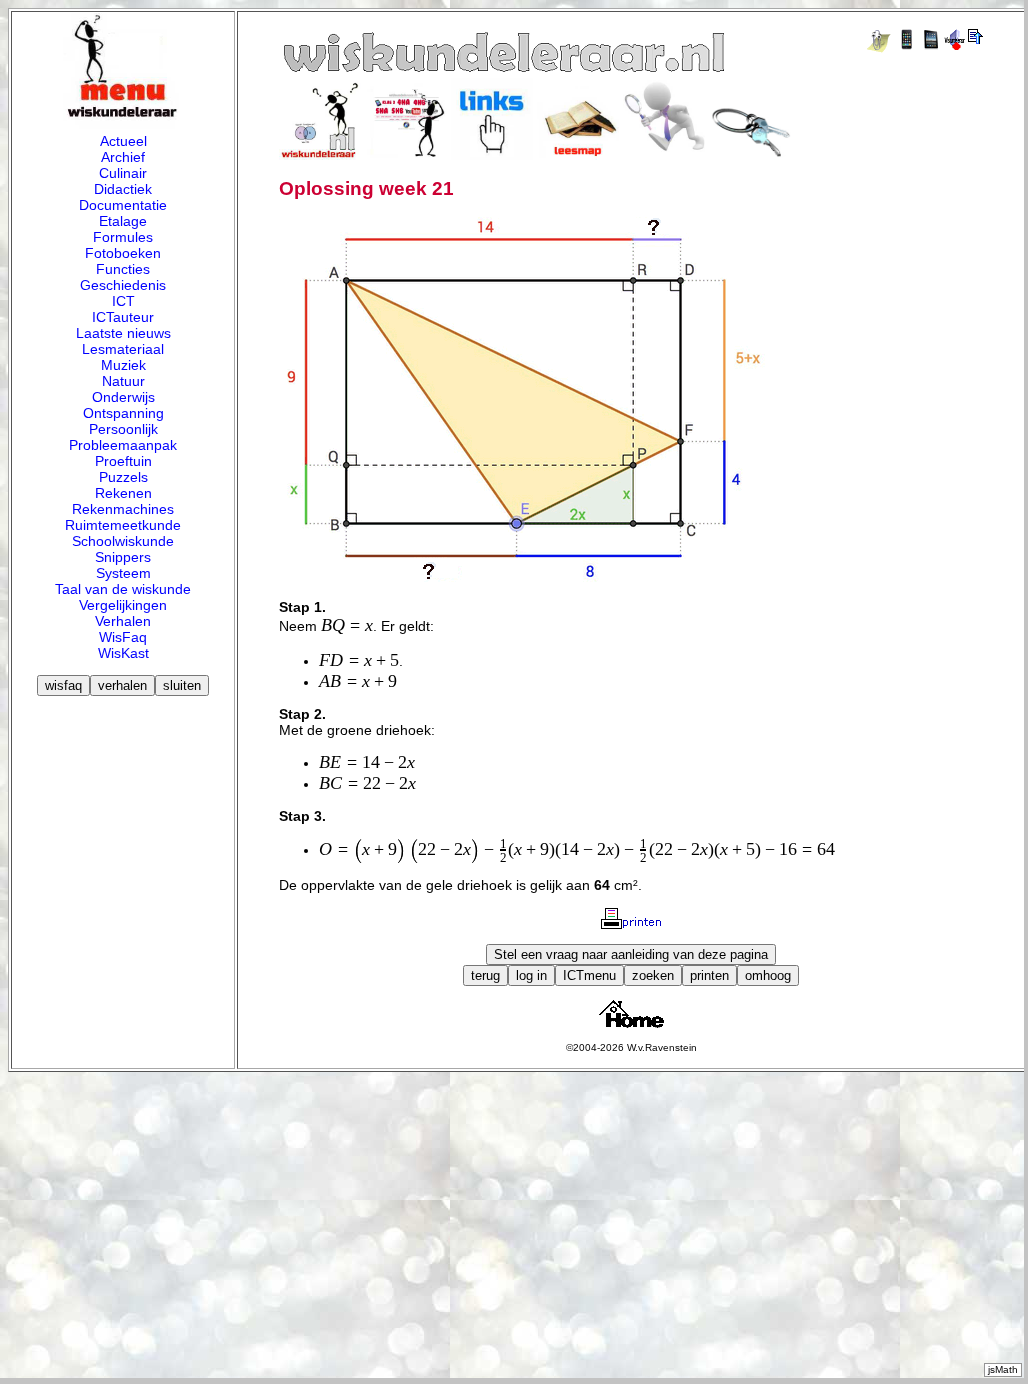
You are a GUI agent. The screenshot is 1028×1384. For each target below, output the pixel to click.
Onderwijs (123, 397)
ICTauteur (123, 317)
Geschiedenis (123, 285)
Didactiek (123, 189)
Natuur (123, 381)
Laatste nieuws (123, 333)
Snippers (123, 557)
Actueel (123, 141)
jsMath (1003, 1369)
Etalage (123, 221)
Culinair (123, 173)
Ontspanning (123, 413)
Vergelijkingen (123, 605)
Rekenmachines (123, 509)
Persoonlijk (123, 429)
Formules (123, 237)
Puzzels (123, 477)
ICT (123, 301)
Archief (123, 157)
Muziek (123, 365)
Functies (123, 269)
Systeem (123, 573)
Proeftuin (123, 461)
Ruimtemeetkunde (123, 525)
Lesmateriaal (123, 349)
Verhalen (123, 621)
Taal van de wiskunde (123, 589)
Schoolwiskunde (123, 541)
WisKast (123, 653)
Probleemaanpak (123, 445)
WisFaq (123, 637)
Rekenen (123, 493)
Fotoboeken (123, 253)
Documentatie (123, 205)
